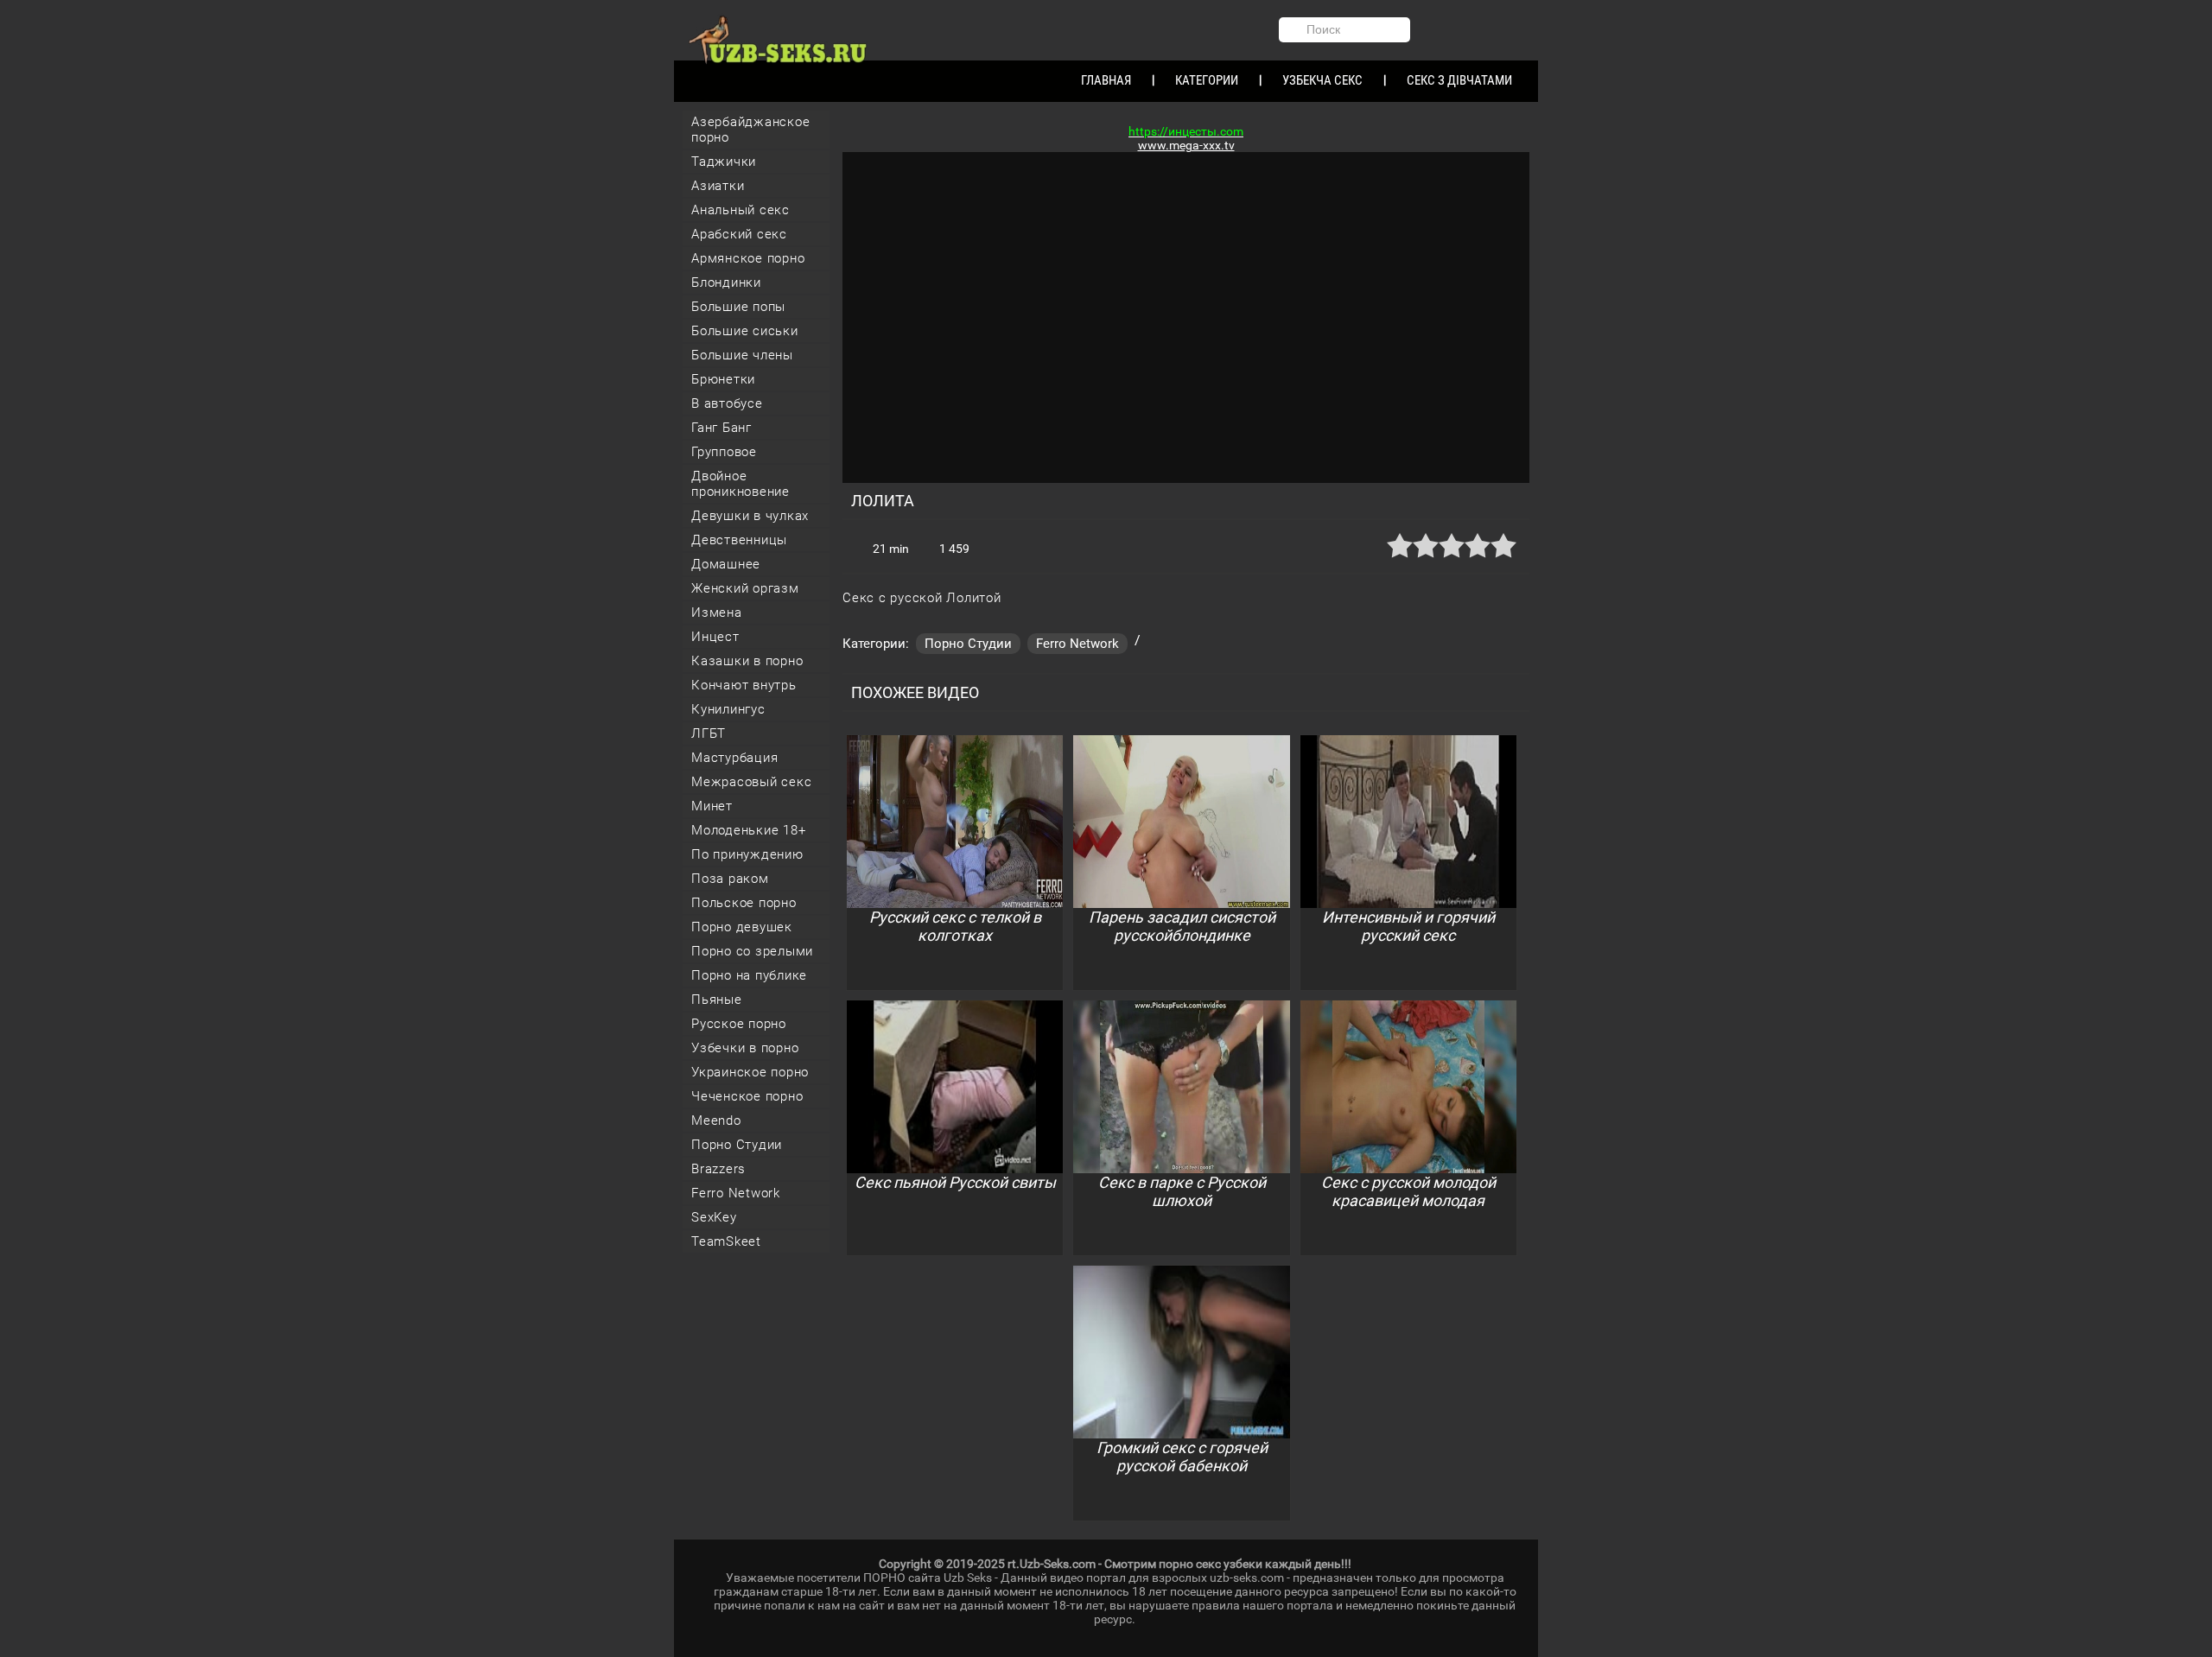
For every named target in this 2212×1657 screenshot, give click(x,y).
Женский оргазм (745, 588)
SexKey (714, 1217)
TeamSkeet (726, 1241)
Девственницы (739, 540)
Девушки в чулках (750, 516)
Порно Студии (737, 1145)
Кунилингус (728, 709)
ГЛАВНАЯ (1106, 80)
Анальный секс (741, 210)
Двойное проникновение (741, 484)
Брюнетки (723, 379)
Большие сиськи (745, 331)
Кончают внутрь (744, 685)
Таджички (724, 162)
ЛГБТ (709, 733)
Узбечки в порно (745, 1048)
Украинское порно (750, 1072)
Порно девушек (742, 927)
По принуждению (747, 854)
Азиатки (718, 186)
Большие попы (738, 307)
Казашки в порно (747, 661)
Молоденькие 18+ (748, 830)
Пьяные (717, 1000)
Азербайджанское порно (750, 130)
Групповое (724, 452)
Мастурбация (734, 758)
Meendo (716, 1121)
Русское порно (739, 1024)
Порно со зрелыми (752, 951)
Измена (717, 613)
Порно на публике (749, 975)
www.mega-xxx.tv (1186, 145)
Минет (712, 806)
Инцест (715, 637)
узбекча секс (1322, 80)
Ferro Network (736, 1193)
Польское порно (744, 903)
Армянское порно (748, 258)
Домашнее (726, 564)
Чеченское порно (747, 1096)
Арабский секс (739, 234)
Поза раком (730, 879)
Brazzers (718, 1169)
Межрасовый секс (751, 782)
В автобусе (727, 403)
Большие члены (742, 355)
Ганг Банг (721, 428)
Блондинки (726, 283)
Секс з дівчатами (1459, 80)
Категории (1207, 80)
